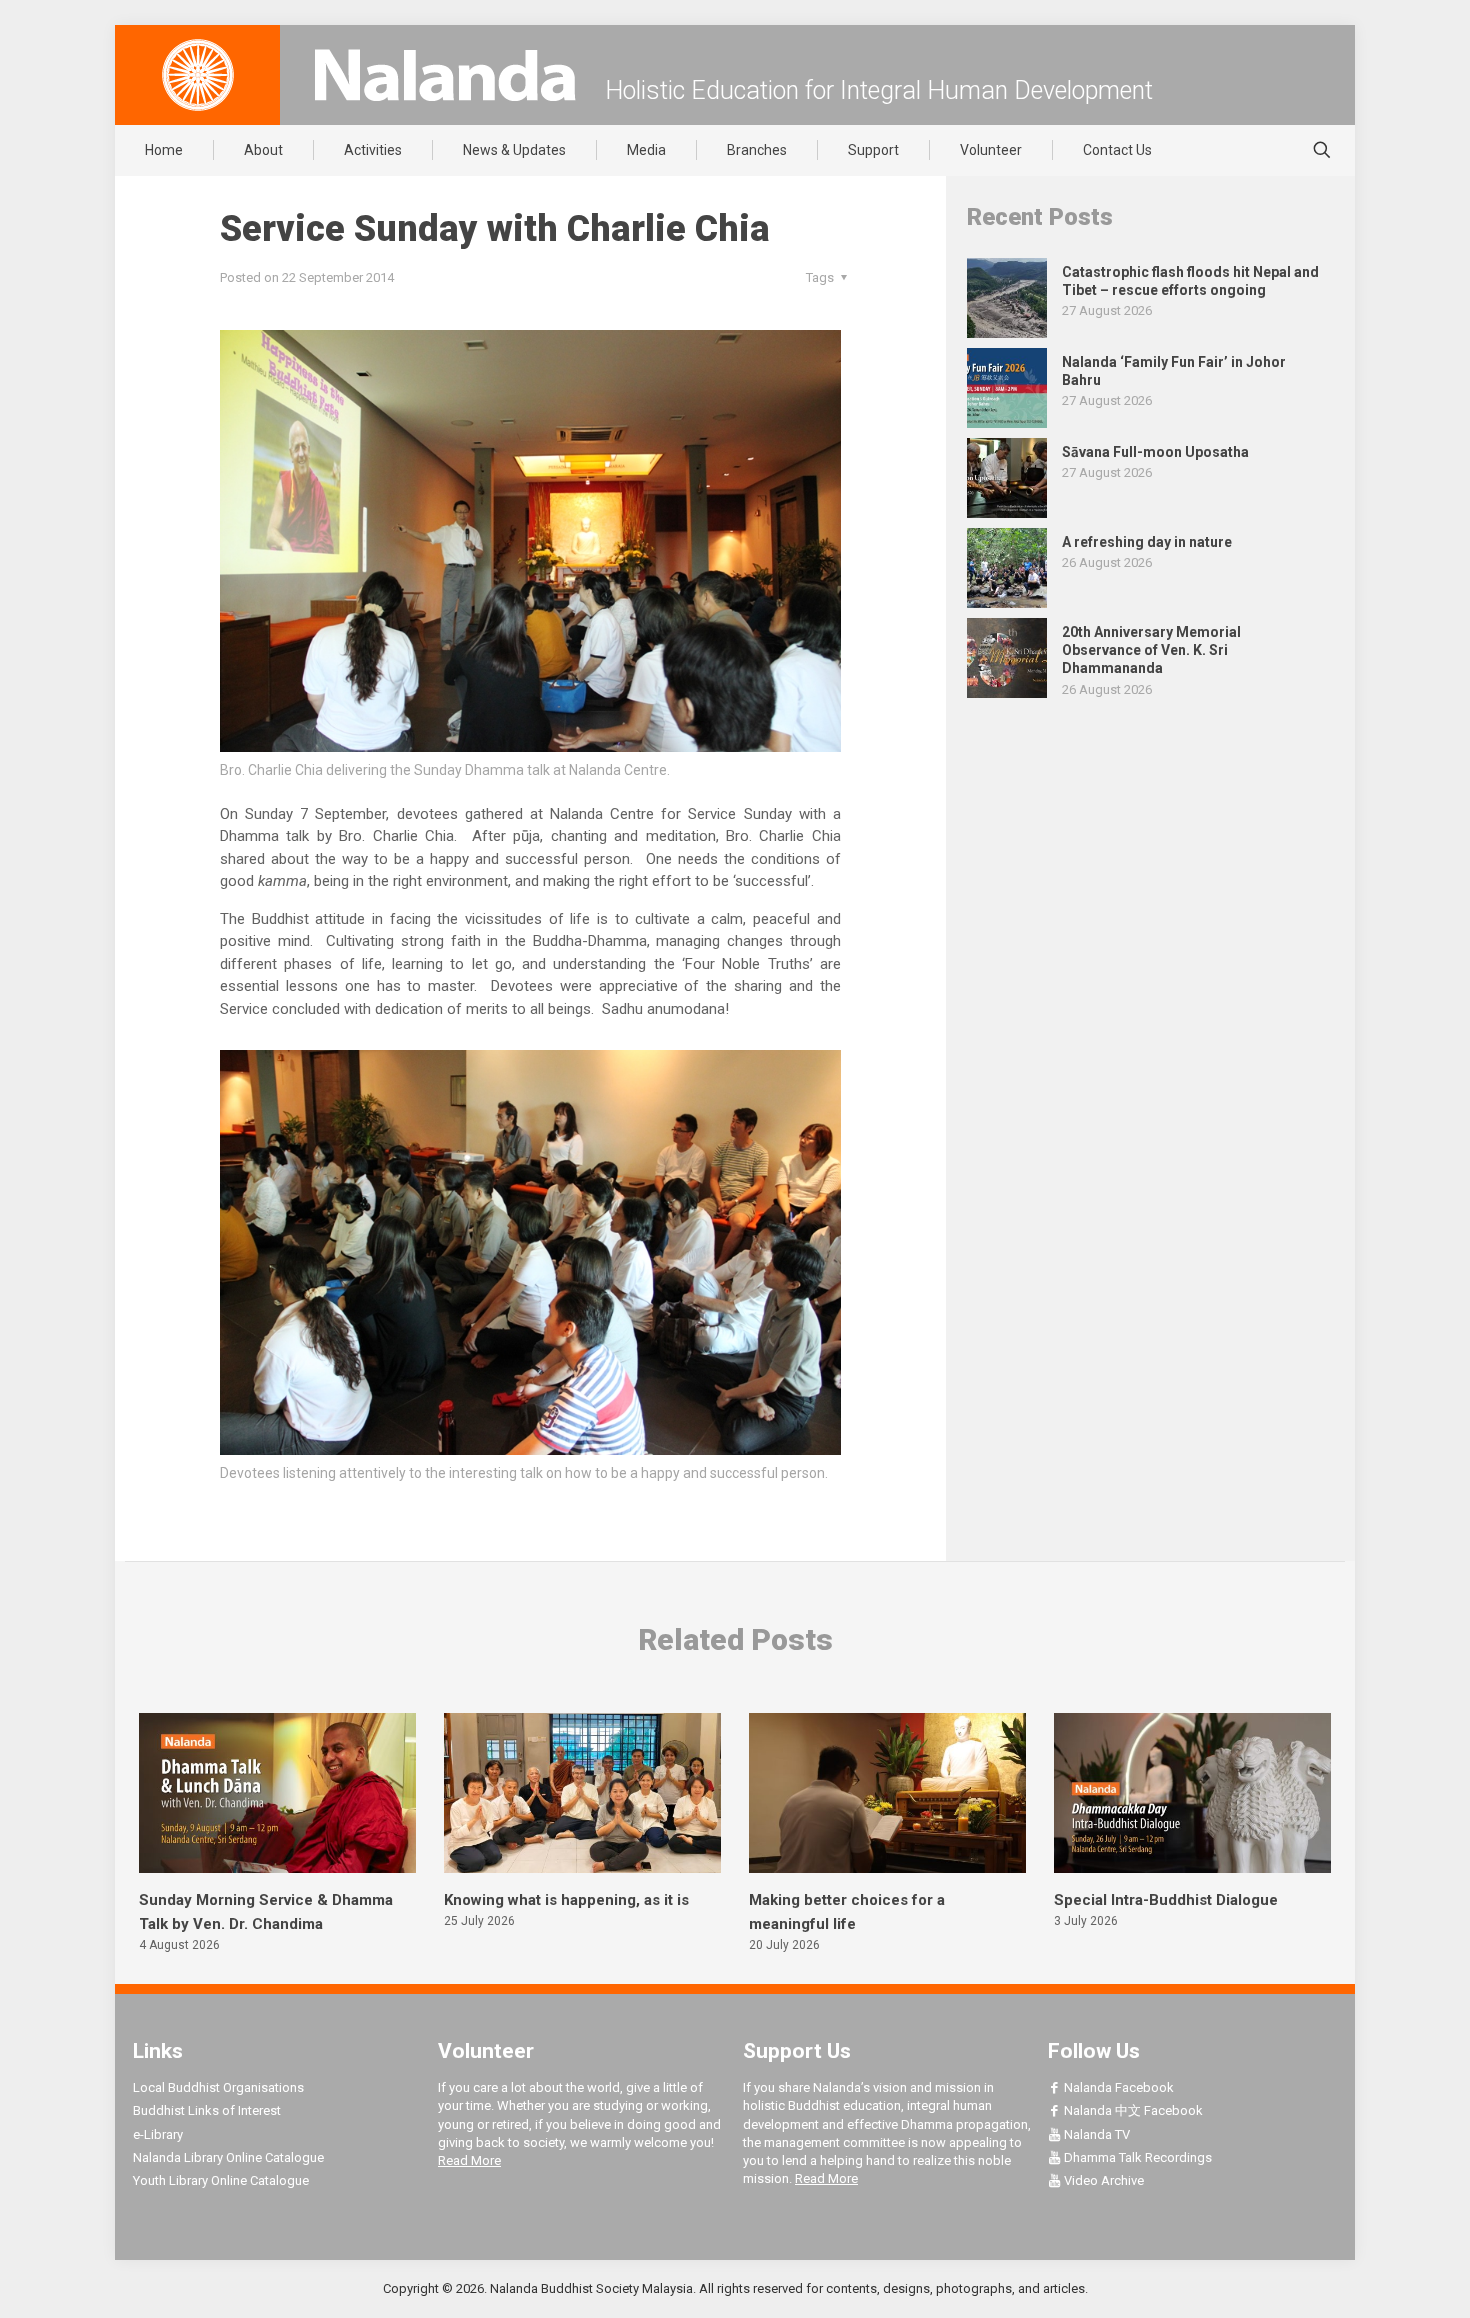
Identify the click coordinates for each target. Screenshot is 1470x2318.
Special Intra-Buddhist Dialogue (1166, 1900)
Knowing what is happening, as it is (566, 1900)
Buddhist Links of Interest (207, 2110)
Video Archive (1102, 2180)
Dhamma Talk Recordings (1136, 2157)
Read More (469, 2160)
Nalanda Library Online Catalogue (228, 2157)
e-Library (158, 2134)
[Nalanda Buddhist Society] (445, 75)
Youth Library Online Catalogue (221, 2180)
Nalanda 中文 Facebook (1132, 2110)
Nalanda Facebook (1117, 2087)
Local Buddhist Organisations (218, 2087)
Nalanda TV (1095, 2134)
